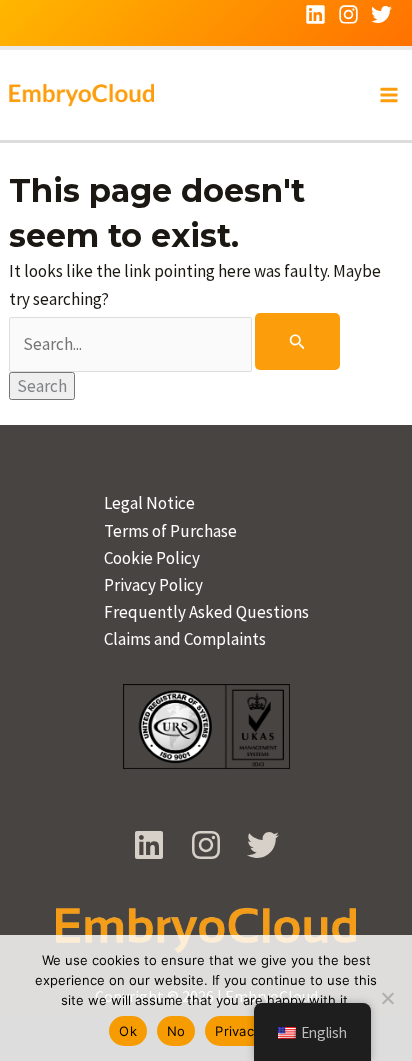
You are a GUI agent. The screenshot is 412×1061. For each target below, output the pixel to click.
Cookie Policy (152, 558)
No (176, 1031)
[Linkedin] (315, 14)
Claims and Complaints (185, 639)
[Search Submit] (297, 341)
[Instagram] (348, 14)
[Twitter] (381, 14)
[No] (387, 998)
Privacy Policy (153, 585)
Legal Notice (149, 503)
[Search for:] (174, 344)
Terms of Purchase (170, 531)
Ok (128, 1031)
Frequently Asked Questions (206, 612)
